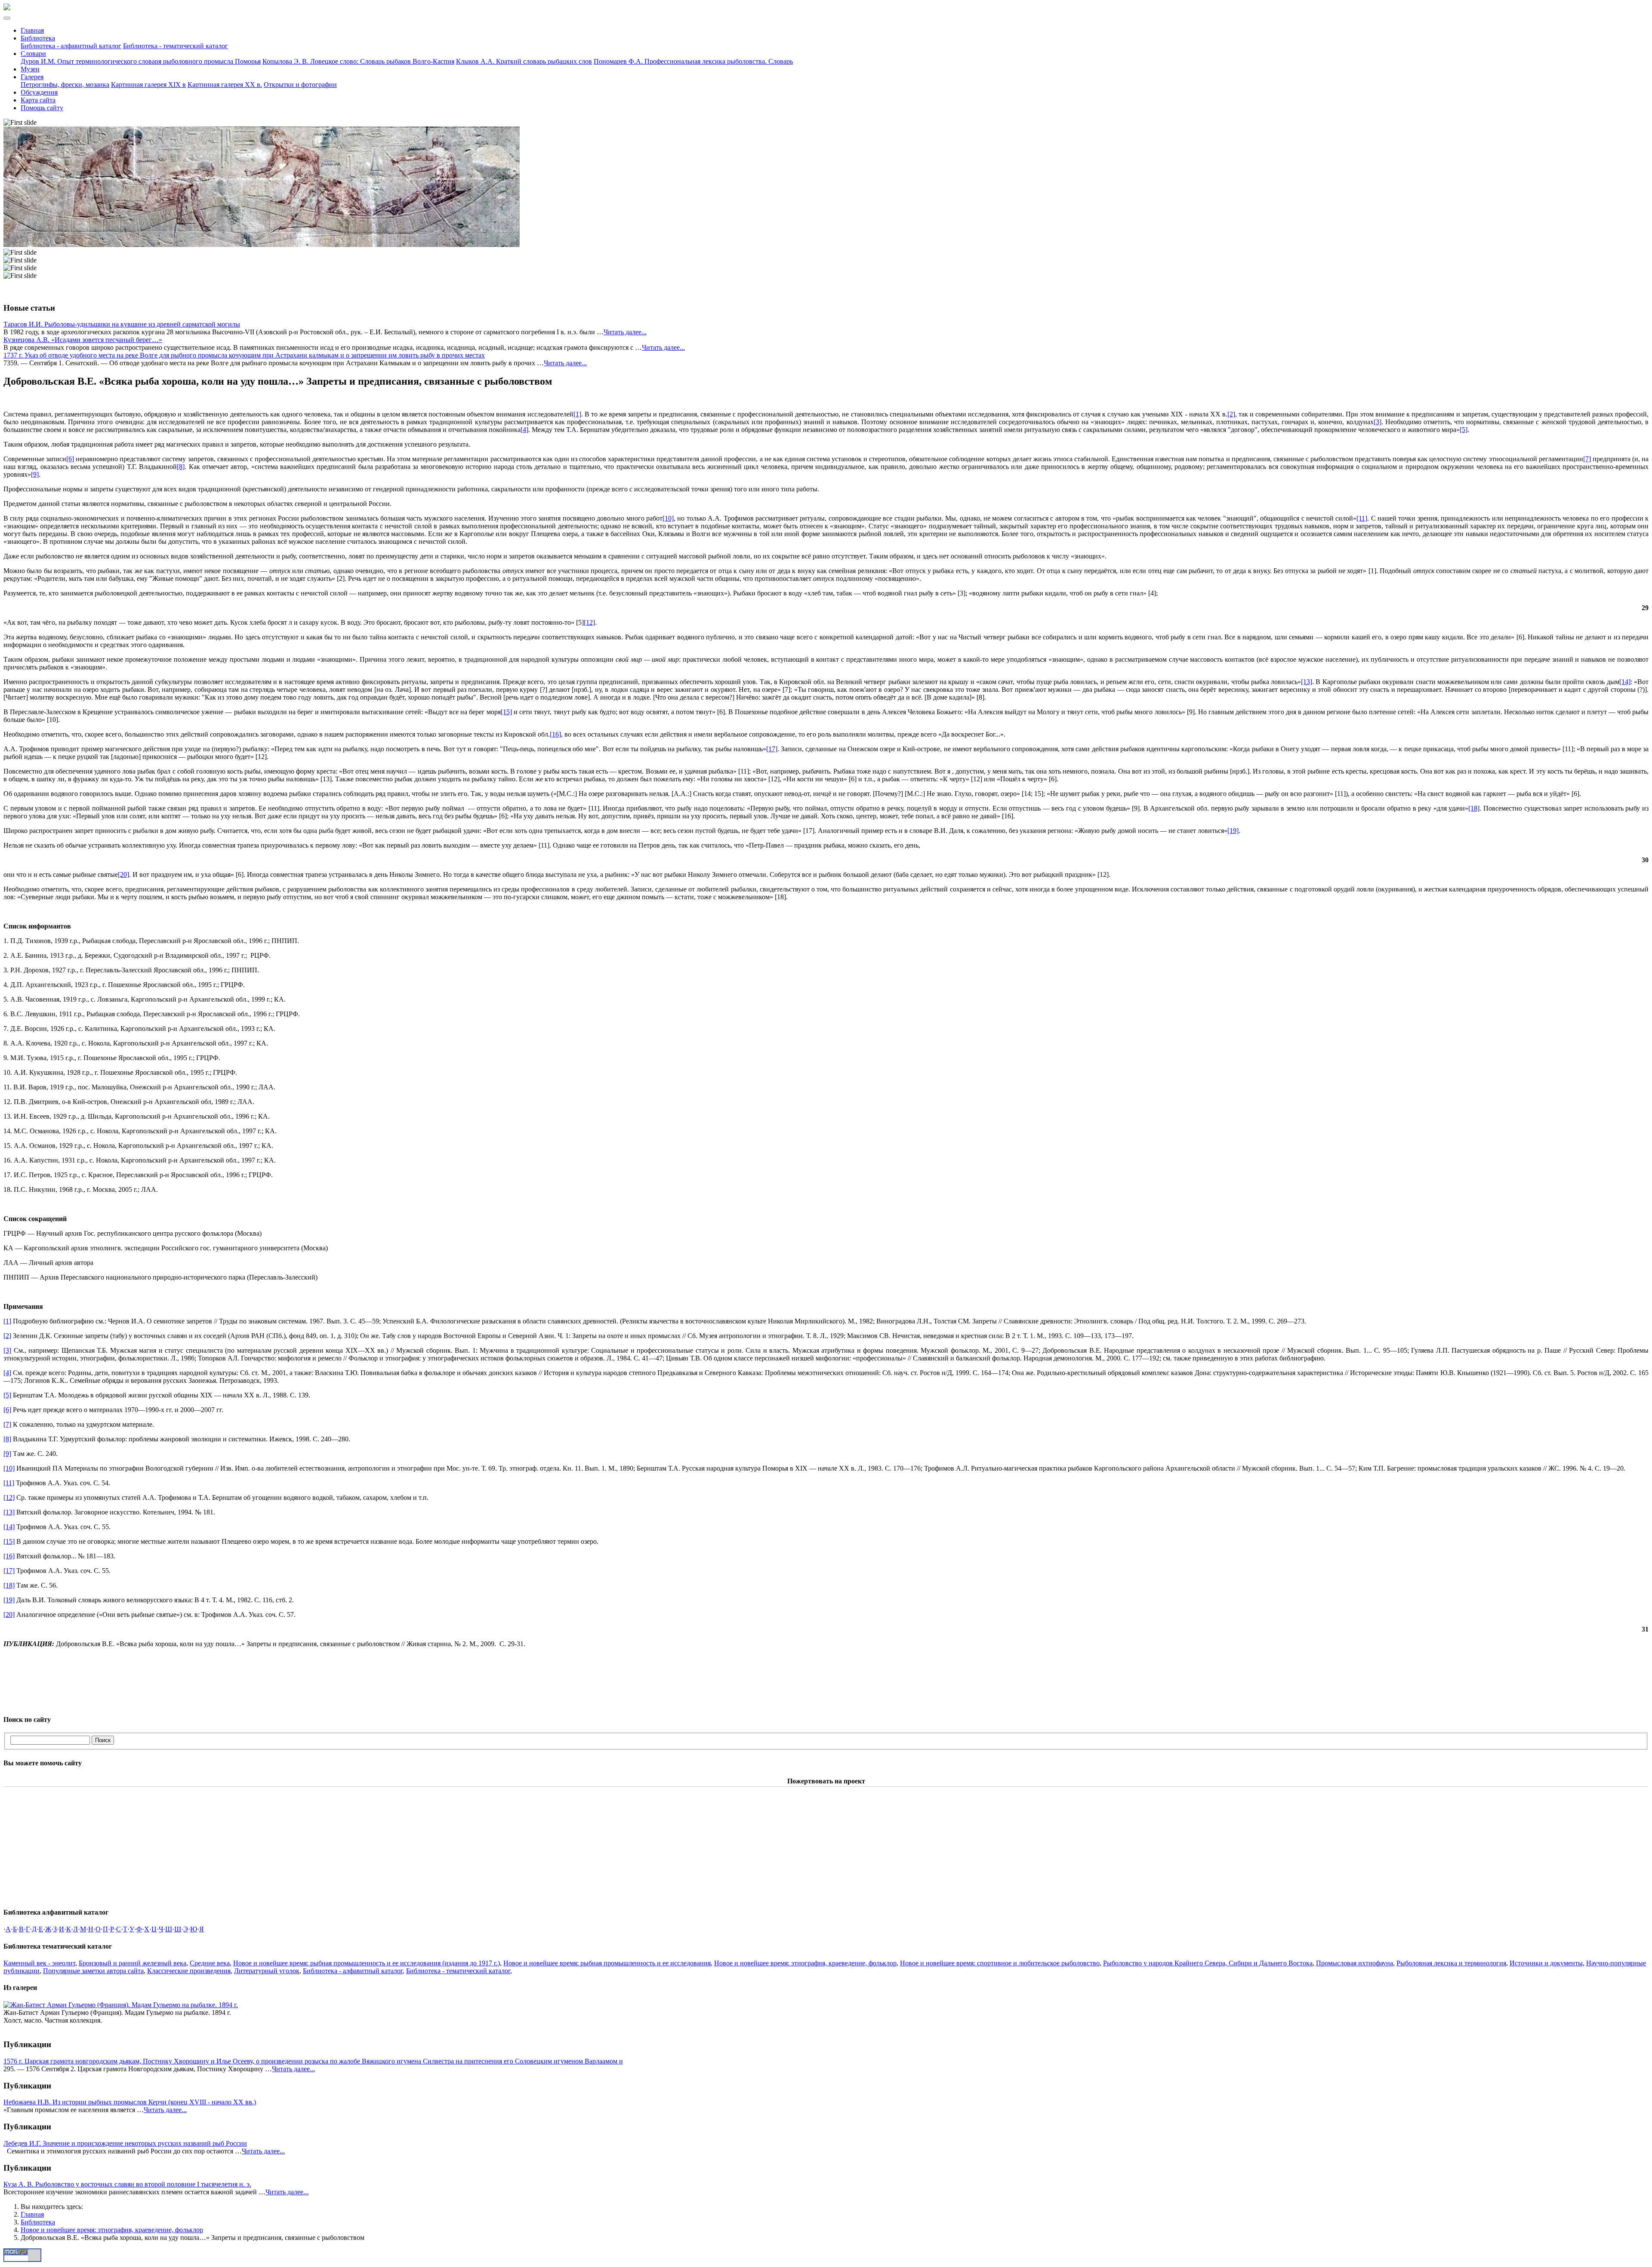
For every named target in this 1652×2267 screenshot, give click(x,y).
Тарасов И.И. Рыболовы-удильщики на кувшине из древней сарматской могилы (122, 324)
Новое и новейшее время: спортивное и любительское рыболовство (1000, 1963)
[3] (1378, 422)
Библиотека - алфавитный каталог (71, 46)
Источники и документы (1546, 1963)
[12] (589, 622)
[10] (668, 518)
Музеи (30, 69)
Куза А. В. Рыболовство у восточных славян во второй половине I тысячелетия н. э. (127, 2184)
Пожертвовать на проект (826, 1781)
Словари (33, 54)
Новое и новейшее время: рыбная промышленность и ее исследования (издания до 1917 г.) (367, 1963)
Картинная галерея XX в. (225, 85)
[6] (70, 459)
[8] (181, 467)
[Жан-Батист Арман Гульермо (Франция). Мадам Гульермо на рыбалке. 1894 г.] (121, 2005)
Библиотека (38, 38)
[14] (1625, 682)
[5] (1464, 430)
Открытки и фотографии (300, 85)
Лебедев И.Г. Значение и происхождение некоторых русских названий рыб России (125, 2143)
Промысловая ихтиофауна (1355, 1963)
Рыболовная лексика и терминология (1451, 1963)
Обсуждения (39, 92)
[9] (35, 474)
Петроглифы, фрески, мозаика (65, 85)
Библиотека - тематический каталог (176, 46)
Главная (32, 30)
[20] (123, 874)
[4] (524, 430)
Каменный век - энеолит (39, 1963)
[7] (1587, 459)
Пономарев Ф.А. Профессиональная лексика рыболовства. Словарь (693, 61)
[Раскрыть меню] (7, 18)
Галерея (32, 77)
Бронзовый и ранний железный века (133, 1963)
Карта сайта (38, 100)
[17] (772, 749)
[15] (506, 712)
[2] (1231, 414)
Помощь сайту (42, 108)
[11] (1362, 518)
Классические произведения (189, 1971)
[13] (1307, 682)
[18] (1474, 808)
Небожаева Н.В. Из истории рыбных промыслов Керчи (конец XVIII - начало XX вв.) (130, 2102)
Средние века (210, 1963)
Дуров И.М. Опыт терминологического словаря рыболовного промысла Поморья (141, 61)
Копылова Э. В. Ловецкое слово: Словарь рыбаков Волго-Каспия (358, 61)
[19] (1233, 831)
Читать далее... (625, 332)
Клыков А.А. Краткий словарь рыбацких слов (524, 61)
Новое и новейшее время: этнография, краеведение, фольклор (805, 1963)
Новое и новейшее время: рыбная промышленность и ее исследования (607, 1963)
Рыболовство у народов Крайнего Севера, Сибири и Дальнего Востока (1208, 1963)
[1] (577, 414)
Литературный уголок (267, 1971)
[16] (555, 734)
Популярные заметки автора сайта (93, 1971)
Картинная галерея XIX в (148, 85)
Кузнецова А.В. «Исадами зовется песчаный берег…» (83, 340)
